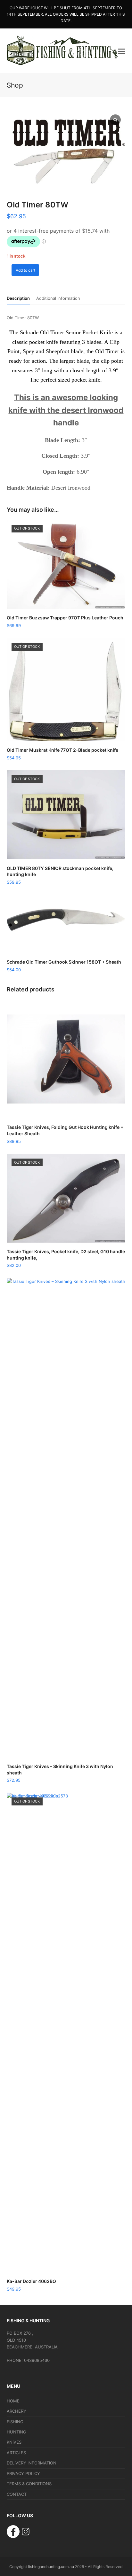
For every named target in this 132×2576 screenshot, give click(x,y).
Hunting (16, 2432)
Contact (17, 2494)
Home (13, 2401)
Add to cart (25, 270)
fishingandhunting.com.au (51, 2567)
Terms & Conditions (29, 2484)
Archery (16, 2411)
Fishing (15, 2422)
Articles (16, 2453)
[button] (122, 51)
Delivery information (32, 2463)
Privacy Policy (23, 2473)
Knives (14, 2442)
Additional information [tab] (58, 298)
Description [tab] (18, 298)
